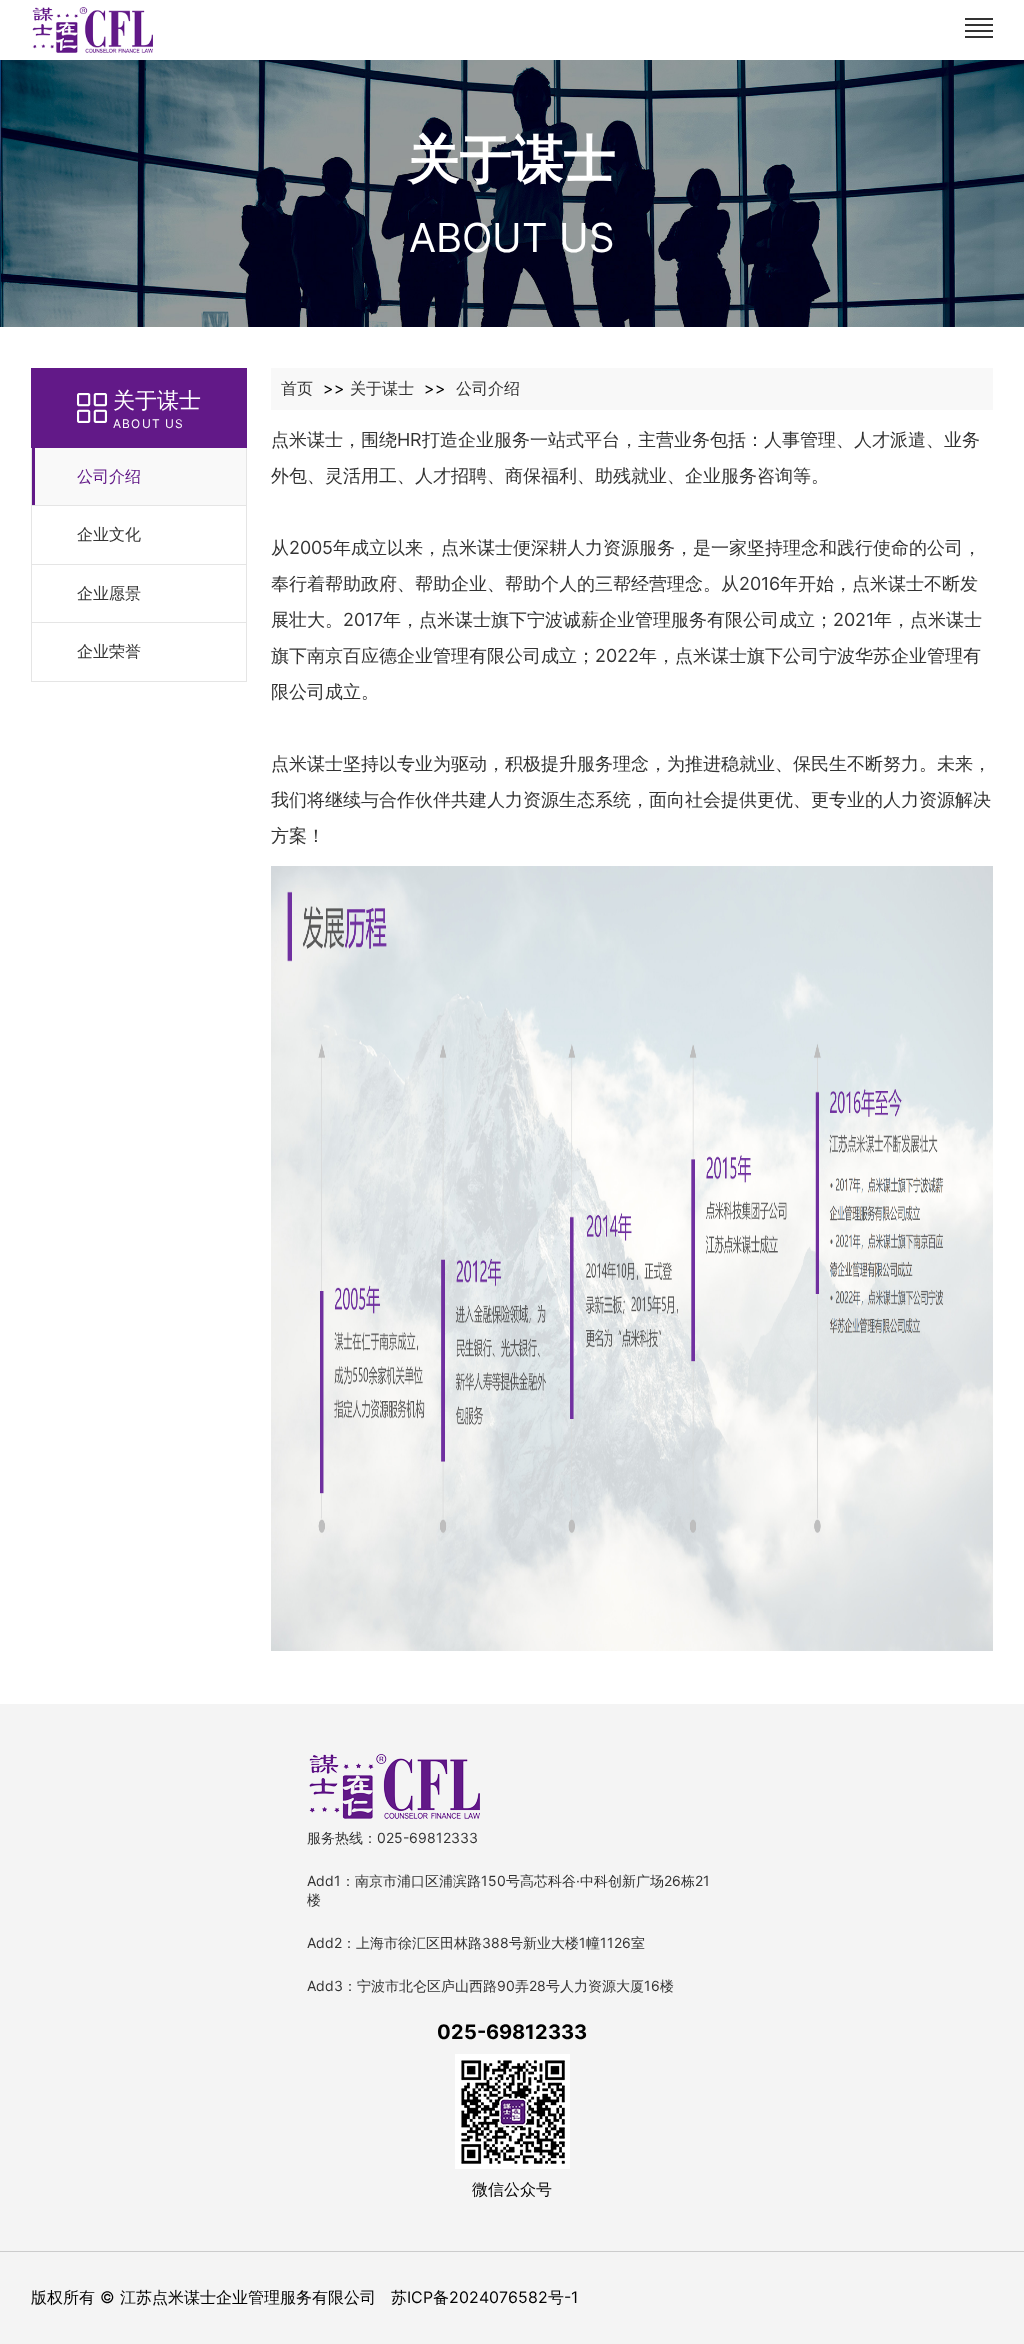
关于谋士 (382, 388)
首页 (297, 388)
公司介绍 (109, 476)
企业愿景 (109, 593)
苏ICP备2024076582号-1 (484, 2297)
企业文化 (109, 534)
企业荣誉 (109, 651)
